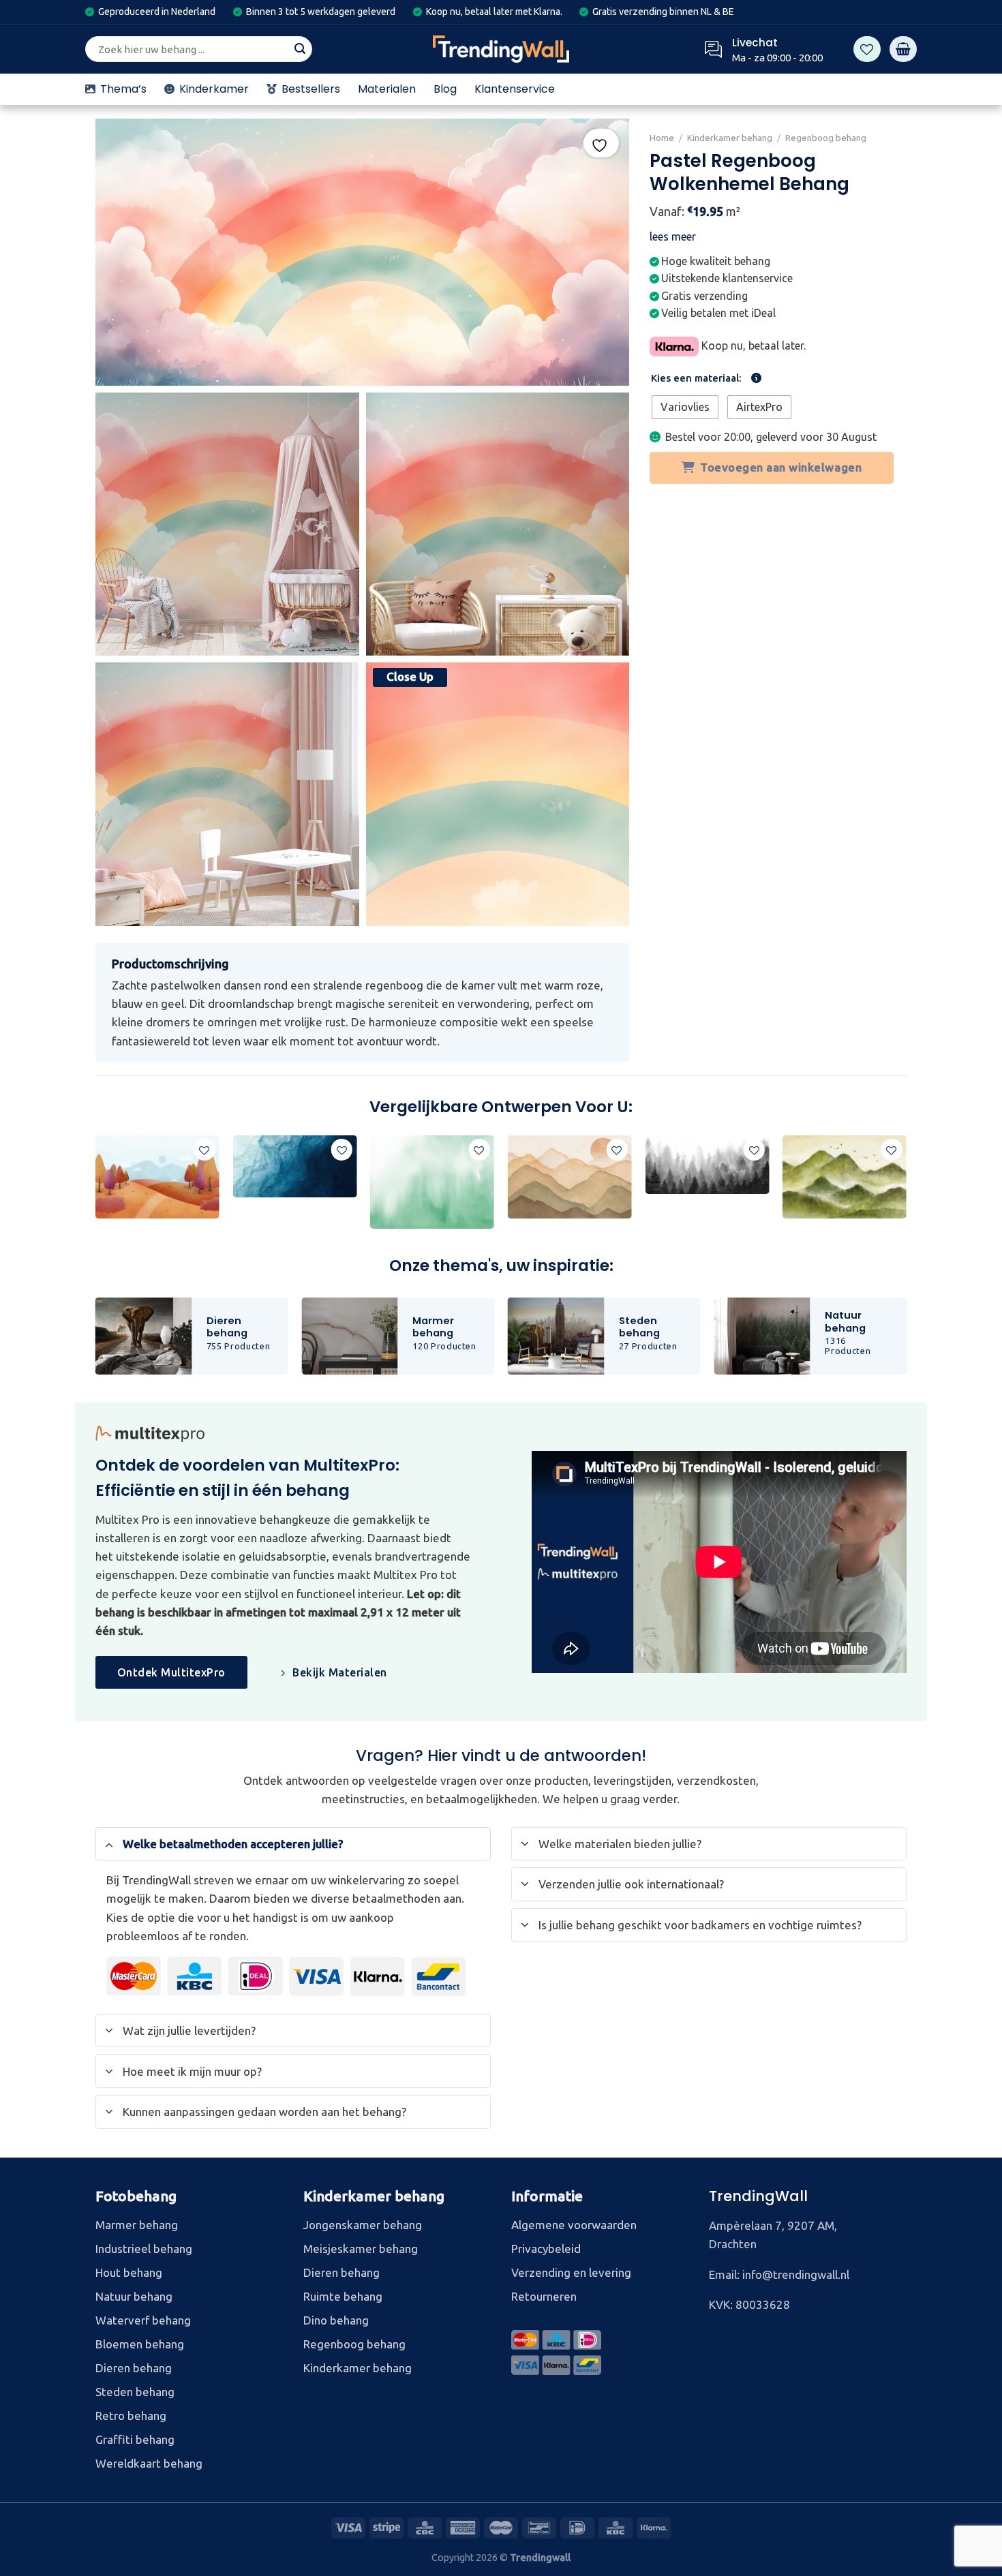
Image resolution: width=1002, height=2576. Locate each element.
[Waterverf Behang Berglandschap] (845, 1177)
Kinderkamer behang (730, 138)
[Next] (906, 1187)
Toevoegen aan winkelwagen (781, 467)
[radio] (685, 407)
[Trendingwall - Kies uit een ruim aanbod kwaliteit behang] (501, 49)
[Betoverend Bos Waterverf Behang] (707, 1165)
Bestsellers (311, 89)
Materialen (387, 89)
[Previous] (96, 1187)
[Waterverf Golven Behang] (294, 1166)
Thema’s (123, 89)
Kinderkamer (214, 89)
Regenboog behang (826, 138)
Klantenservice (515, 89)
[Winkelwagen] (903, 49)
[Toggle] (109, 1843)
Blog (445, 89)
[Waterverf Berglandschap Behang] (570, 1177)
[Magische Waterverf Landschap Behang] (157, 1177)
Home (662, 138)
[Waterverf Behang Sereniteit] (432, 1182)
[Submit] (300, 49)
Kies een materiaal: (696, 378)
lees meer (673, 236)
